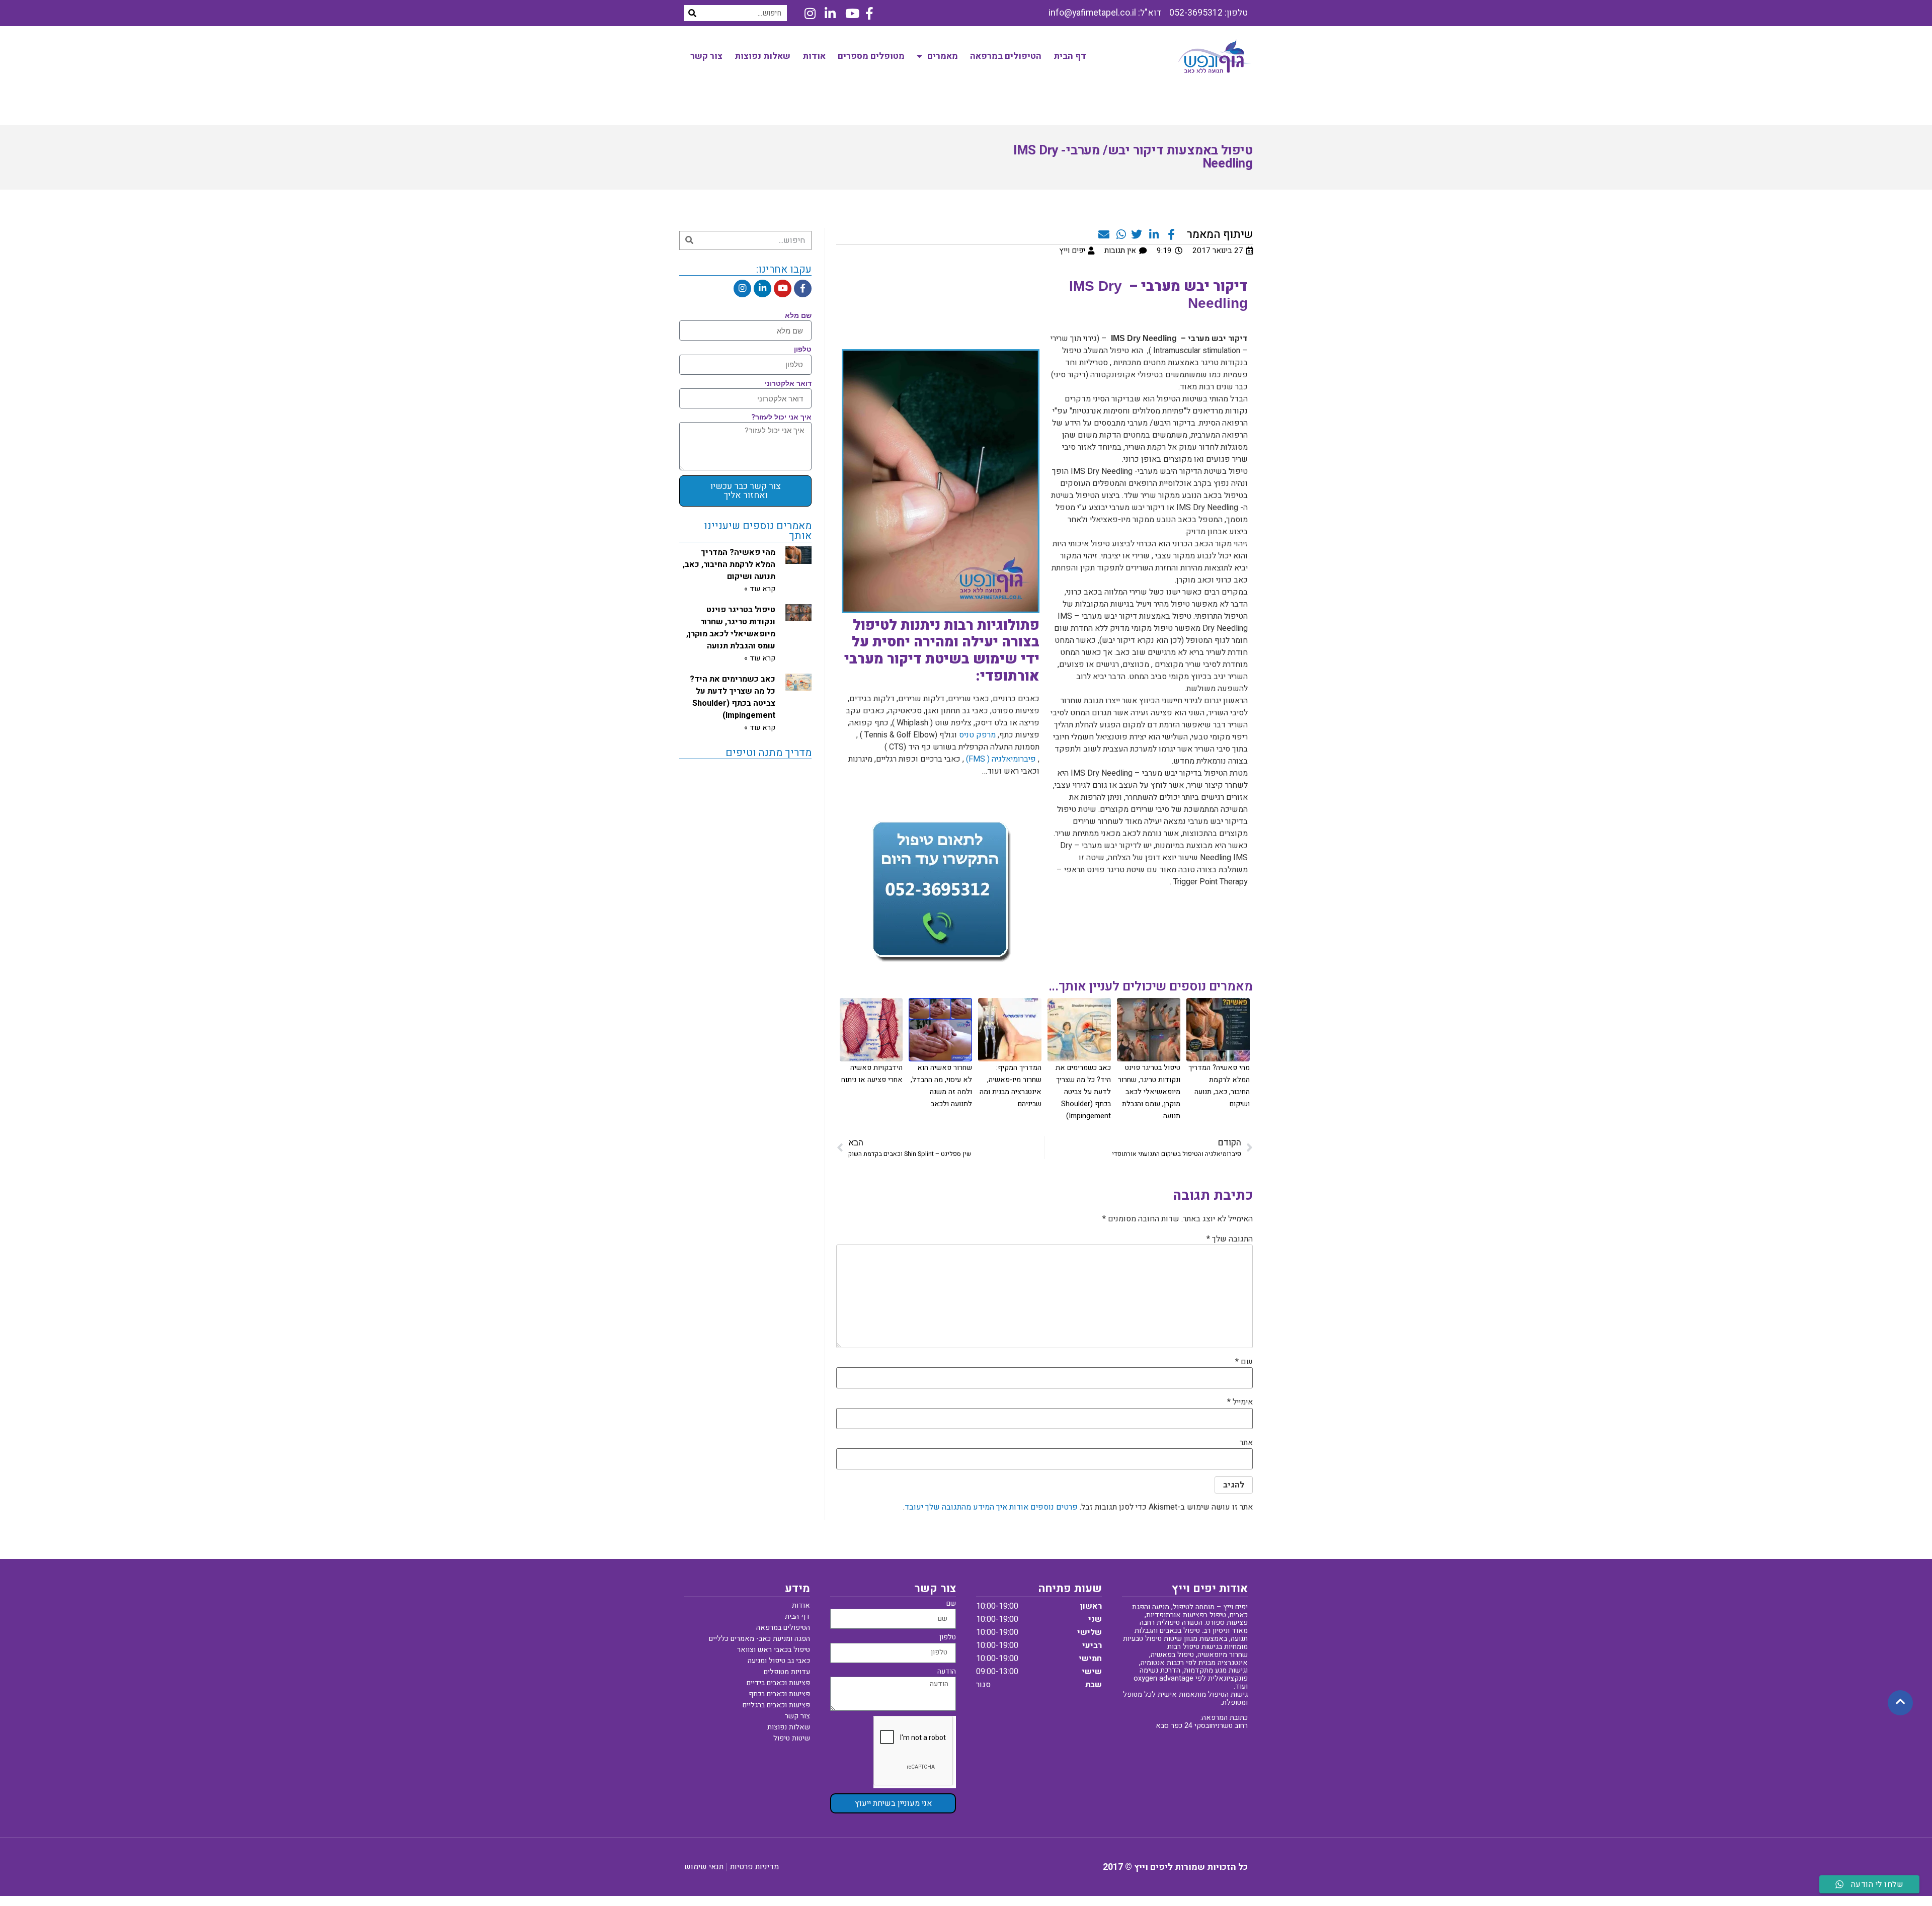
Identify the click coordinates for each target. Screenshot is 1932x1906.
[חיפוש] (692, 13)
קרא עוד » (760, 589)
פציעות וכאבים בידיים (778, 1683)
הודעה (947, 1672)
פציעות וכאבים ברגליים (776, 1705)
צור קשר (706, 56)
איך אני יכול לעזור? (781, 418)
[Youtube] (783, 288)
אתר (1246, 1443)
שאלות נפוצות (762, 56)
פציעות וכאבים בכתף (779, 1694)
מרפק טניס (977, 735)
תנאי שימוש (704, 1867)
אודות (814, 56)
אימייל (1240, 1402)
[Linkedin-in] (762, 288)
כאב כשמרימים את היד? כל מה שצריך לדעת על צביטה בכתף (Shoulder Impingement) (1083, 1092)
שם (1244, 1362)
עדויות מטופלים (787, 1672)
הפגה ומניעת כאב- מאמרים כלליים (759, 1639)
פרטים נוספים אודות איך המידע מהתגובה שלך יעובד (991, 1507)
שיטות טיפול (792, 1738)
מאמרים (943, 56)
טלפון (803, 350)
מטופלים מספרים (871, 56)
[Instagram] (742, 288)
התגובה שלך (1230, 1239)
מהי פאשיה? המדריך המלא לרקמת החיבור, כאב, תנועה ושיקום (729, 564)
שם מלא (798, 316)
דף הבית (1070, 56)
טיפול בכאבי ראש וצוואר (774, 1650)
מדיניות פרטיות (754, 1867)
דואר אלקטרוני (788, 384)
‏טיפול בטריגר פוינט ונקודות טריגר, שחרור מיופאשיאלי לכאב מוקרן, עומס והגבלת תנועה (1149, 1092)
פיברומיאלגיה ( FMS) (1001, 759)
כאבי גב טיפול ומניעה (779, 1661)
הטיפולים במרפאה (1006, 56)
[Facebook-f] (803, 288)
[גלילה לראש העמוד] (1900, 1702)
